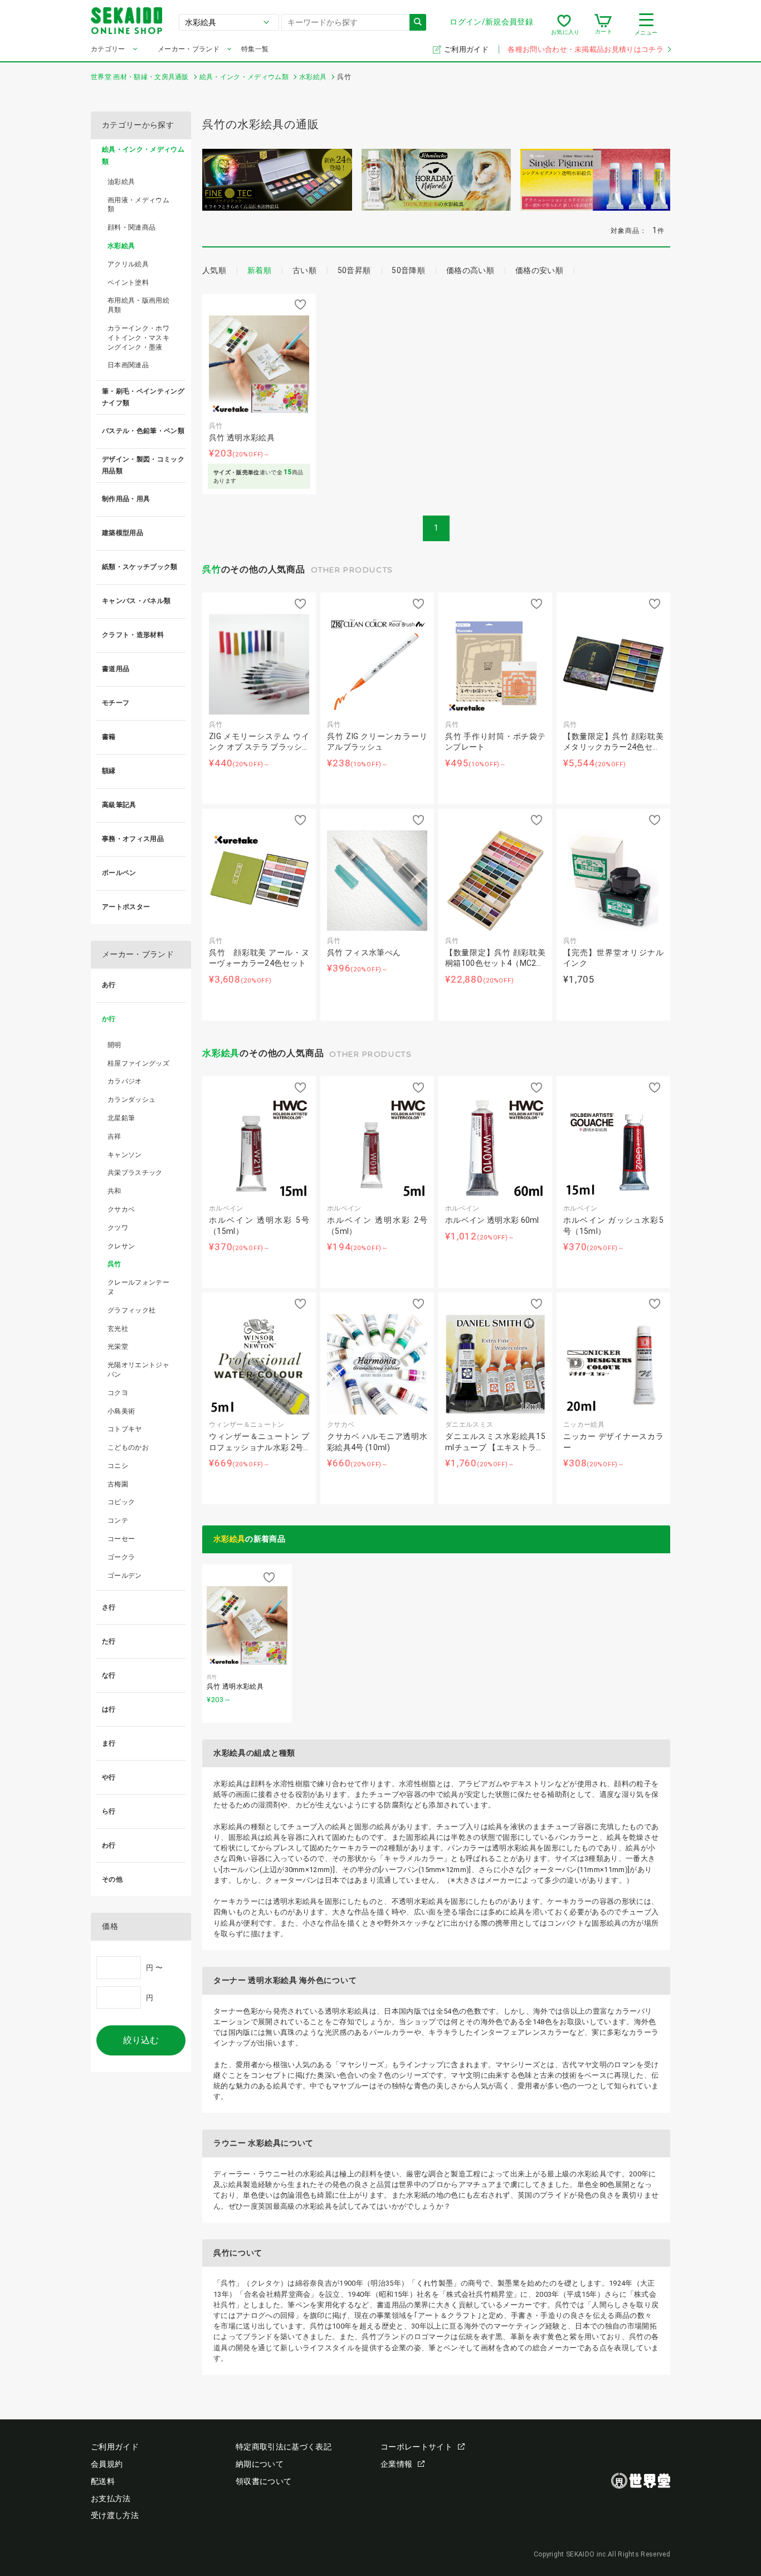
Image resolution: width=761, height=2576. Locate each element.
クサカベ (121, 1209)
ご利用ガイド (467, 49)
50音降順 (408, 270)
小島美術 (121, 1411)
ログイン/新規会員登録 (491, 22)
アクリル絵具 (128, 264)
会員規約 (107, 2464)
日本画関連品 (128, 365)
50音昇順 (354, 270)
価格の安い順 (539, 270)
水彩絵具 (221, 1053)
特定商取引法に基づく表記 (284, 2447)
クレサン (121, 1246)
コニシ (118, 1466)
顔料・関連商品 (131, 227)
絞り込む (141, 2040)
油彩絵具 (121, 182)
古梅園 (118, 1484)
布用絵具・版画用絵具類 (138, 305)
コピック (121, 1502)
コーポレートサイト (416, 2447)
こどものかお (128, 1447)
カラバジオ (125, 1081)
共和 (114, 1191)
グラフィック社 (131, 1310)
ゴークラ (121, 1557)
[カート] (603, 25)
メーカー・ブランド (189, 49)
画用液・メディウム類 (138, 205)
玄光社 (118, 1329)
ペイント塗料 (128, 283)
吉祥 (114, 1136)
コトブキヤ (125, 1429)
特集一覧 (255, 49)
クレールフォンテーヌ (138, 1287)
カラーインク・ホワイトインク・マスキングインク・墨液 (138, 338)
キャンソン (125, 1155)
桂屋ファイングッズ (138, 1063)
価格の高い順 (470, 270)
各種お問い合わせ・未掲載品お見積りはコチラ (586, 49)
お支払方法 (111, 2499)
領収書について (264, 2481)
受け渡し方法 (115, 2515)
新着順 (259, 270)
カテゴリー (108, 49)
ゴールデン (125, 1576)
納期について (260, 2464)
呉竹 (212, 569)
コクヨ (118, 1393)
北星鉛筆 (121, 1118)
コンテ (118, 1520)
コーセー (121, 1539)
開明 (114, 1045)
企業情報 (396, 2464)
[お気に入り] (564, 25)
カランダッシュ (131, 1100)
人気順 (214, 270)
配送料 (103, 2481)
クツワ (118, 1228)
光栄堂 (118, 1347)
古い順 (304, 270)
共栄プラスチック (135, 1173)
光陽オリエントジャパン (138, 1370)
